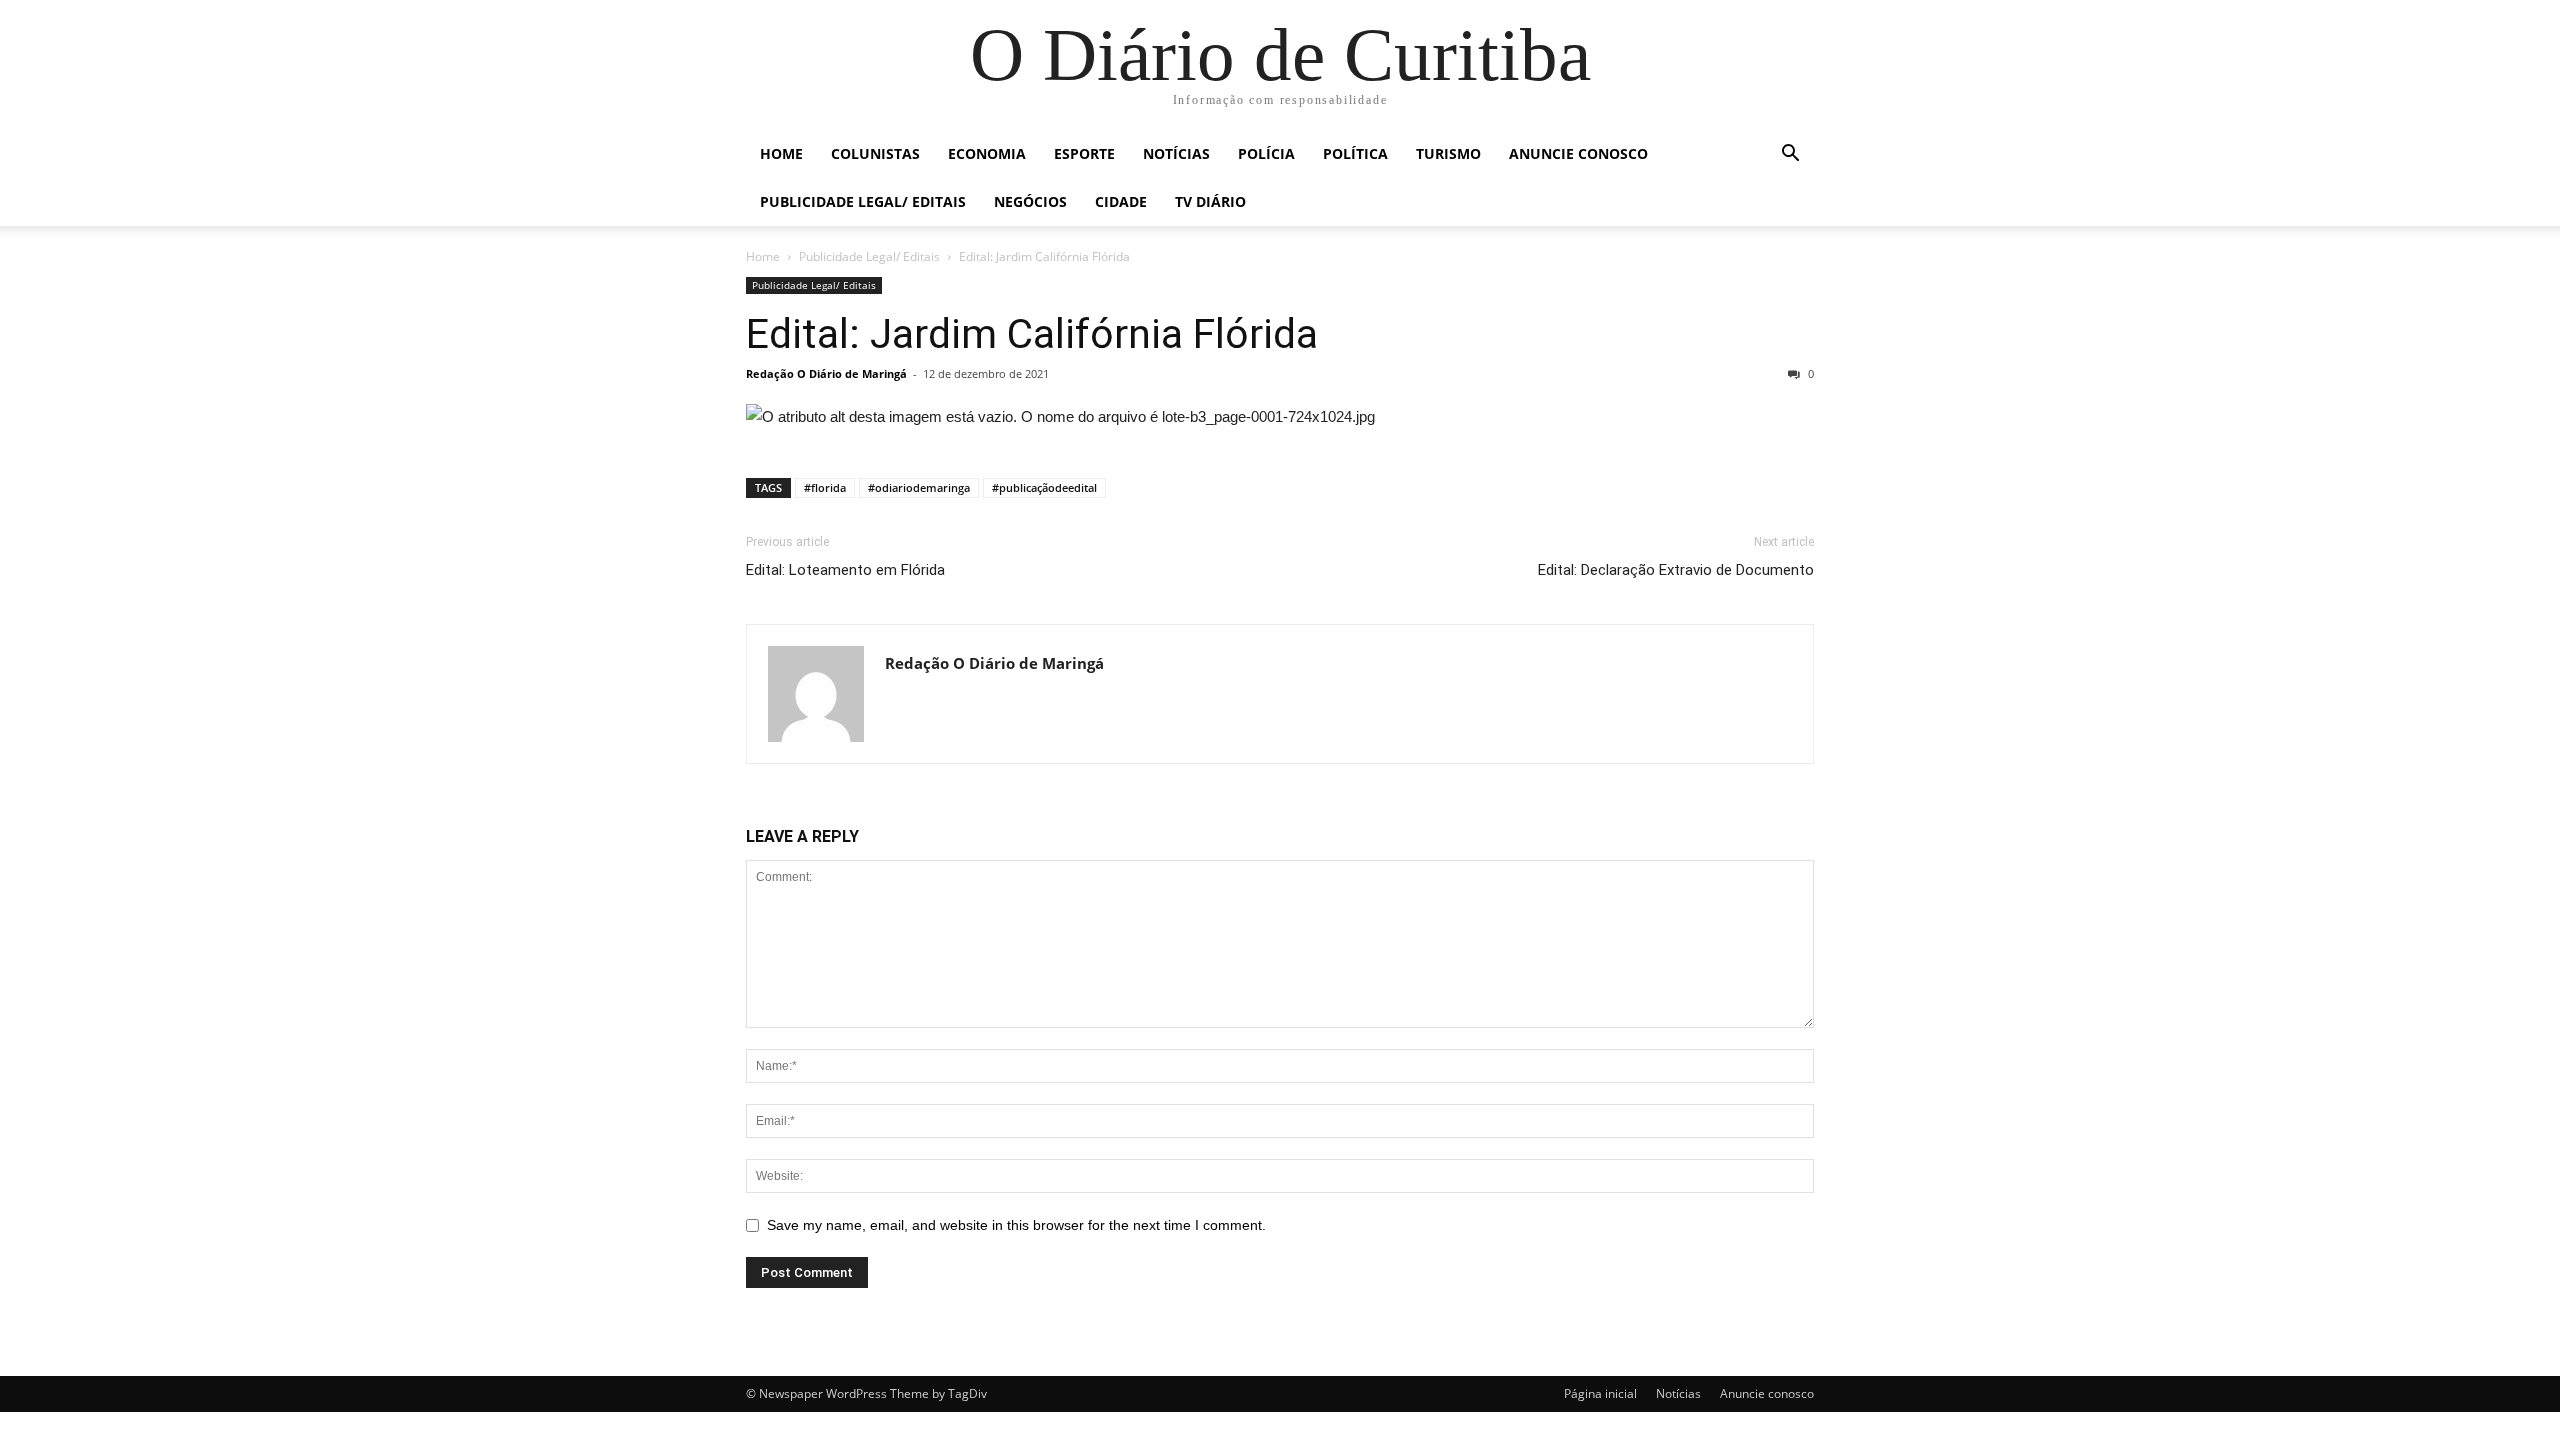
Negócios (1030, 201)
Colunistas (875, 153)
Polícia (1266, 153)
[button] (1790, 155)
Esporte (1084, 153)
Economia (987, 153)
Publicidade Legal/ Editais (863, 201)
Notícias (1176, 153)
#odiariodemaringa (919, 487)
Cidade (1121, 201)
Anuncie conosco (1578, 153)
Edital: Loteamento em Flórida (845, 570)
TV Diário (1210, 201)
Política (1355, 153)
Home (781, 153)
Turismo (1448, 153)
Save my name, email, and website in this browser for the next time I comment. (1016, 1225)
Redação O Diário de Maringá (826, 373)
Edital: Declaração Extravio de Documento (1676, 570)
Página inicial (1600, 1393)
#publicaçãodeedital (1044, 487)
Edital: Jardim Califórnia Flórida (1032, 334)
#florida (825, 487)
